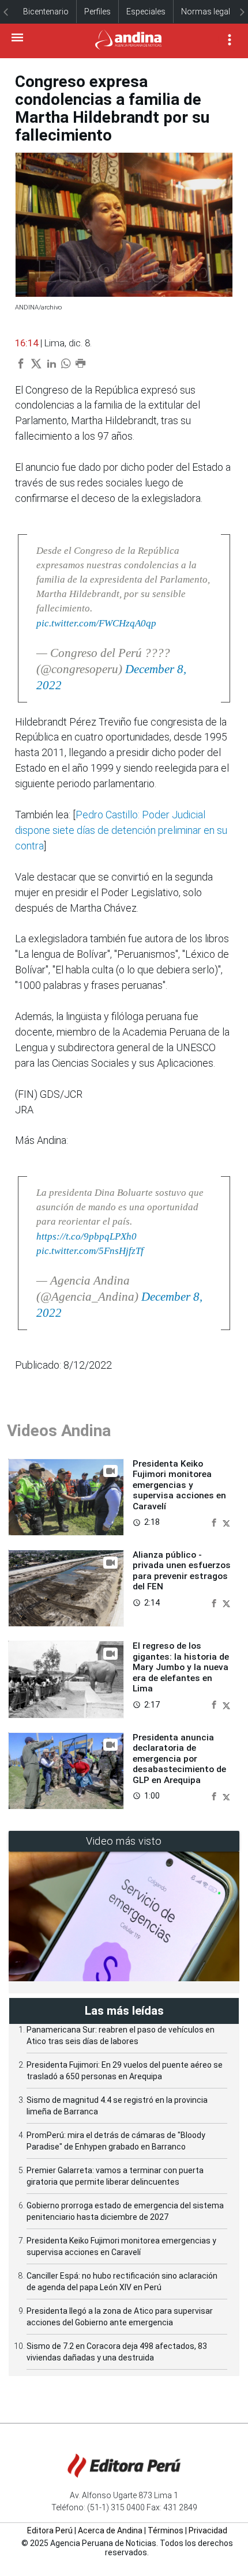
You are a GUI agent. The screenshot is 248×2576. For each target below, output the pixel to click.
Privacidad (208, 2530)
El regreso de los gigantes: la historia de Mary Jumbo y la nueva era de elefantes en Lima (181, 1667)
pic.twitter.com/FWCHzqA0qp (96, 623)
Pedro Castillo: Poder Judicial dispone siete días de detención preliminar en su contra (121, 830)
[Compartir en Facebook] (215, 1522)
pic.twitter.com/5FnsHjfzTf (90, 1251)
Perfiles (97, 12)
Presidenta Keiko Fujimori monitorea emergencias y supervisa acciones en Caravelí (179, 1485)
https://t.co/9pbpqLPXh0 (87, 1236)
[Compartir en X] (226, 1522)
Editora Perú (50, 2530)
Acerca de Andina (110, 2530)
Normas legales (210, 12)
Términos (166, 2530)
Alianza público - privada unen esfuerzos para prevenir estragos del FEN (182, 1571)
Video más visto (124, 1841)
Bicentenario (46, 12)
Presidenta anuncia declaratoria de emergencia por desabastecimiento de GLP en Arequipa (179, 1759)
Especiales (146, 12)
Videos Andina (59, 1431)
